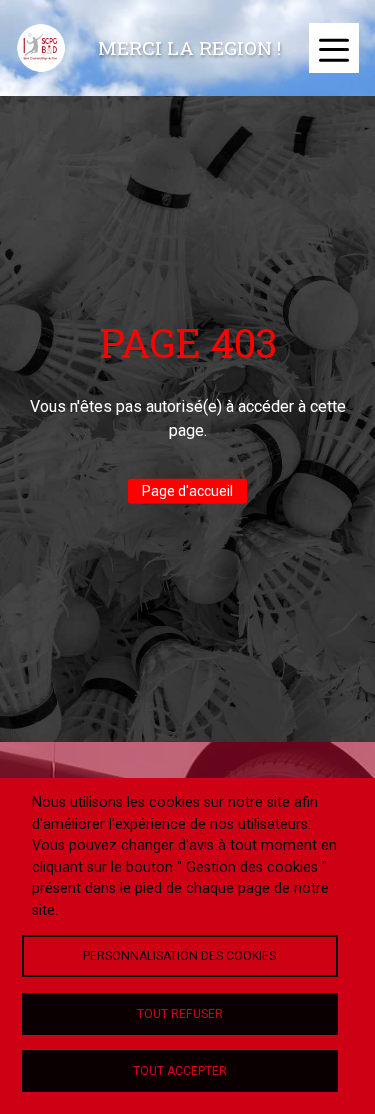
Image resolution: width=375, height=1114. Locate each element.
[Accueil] (41, 48)
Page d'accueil (187, 491)
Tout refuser (180, 1014)
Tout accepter (180, 1071)
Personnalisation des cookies (179, 956)
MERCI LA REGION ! (189, 47)
